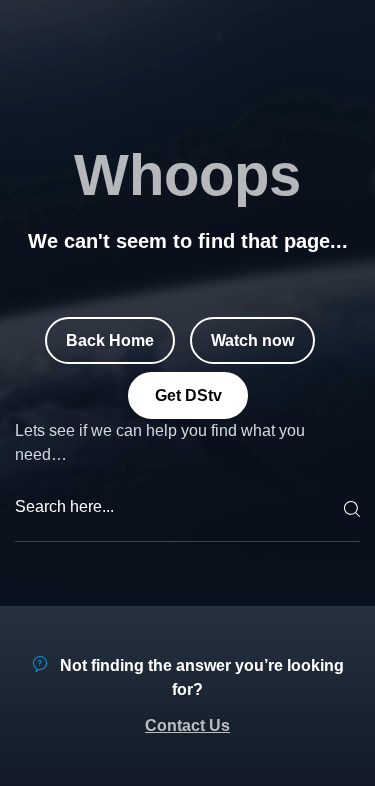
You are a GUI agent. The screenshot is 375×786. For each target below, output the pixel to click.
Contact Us (187, 725)
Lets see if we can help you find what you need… (160, 442)
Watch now (252, 339)
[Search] (349, 509)
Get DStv (187, 394)
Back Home (110, 339)
